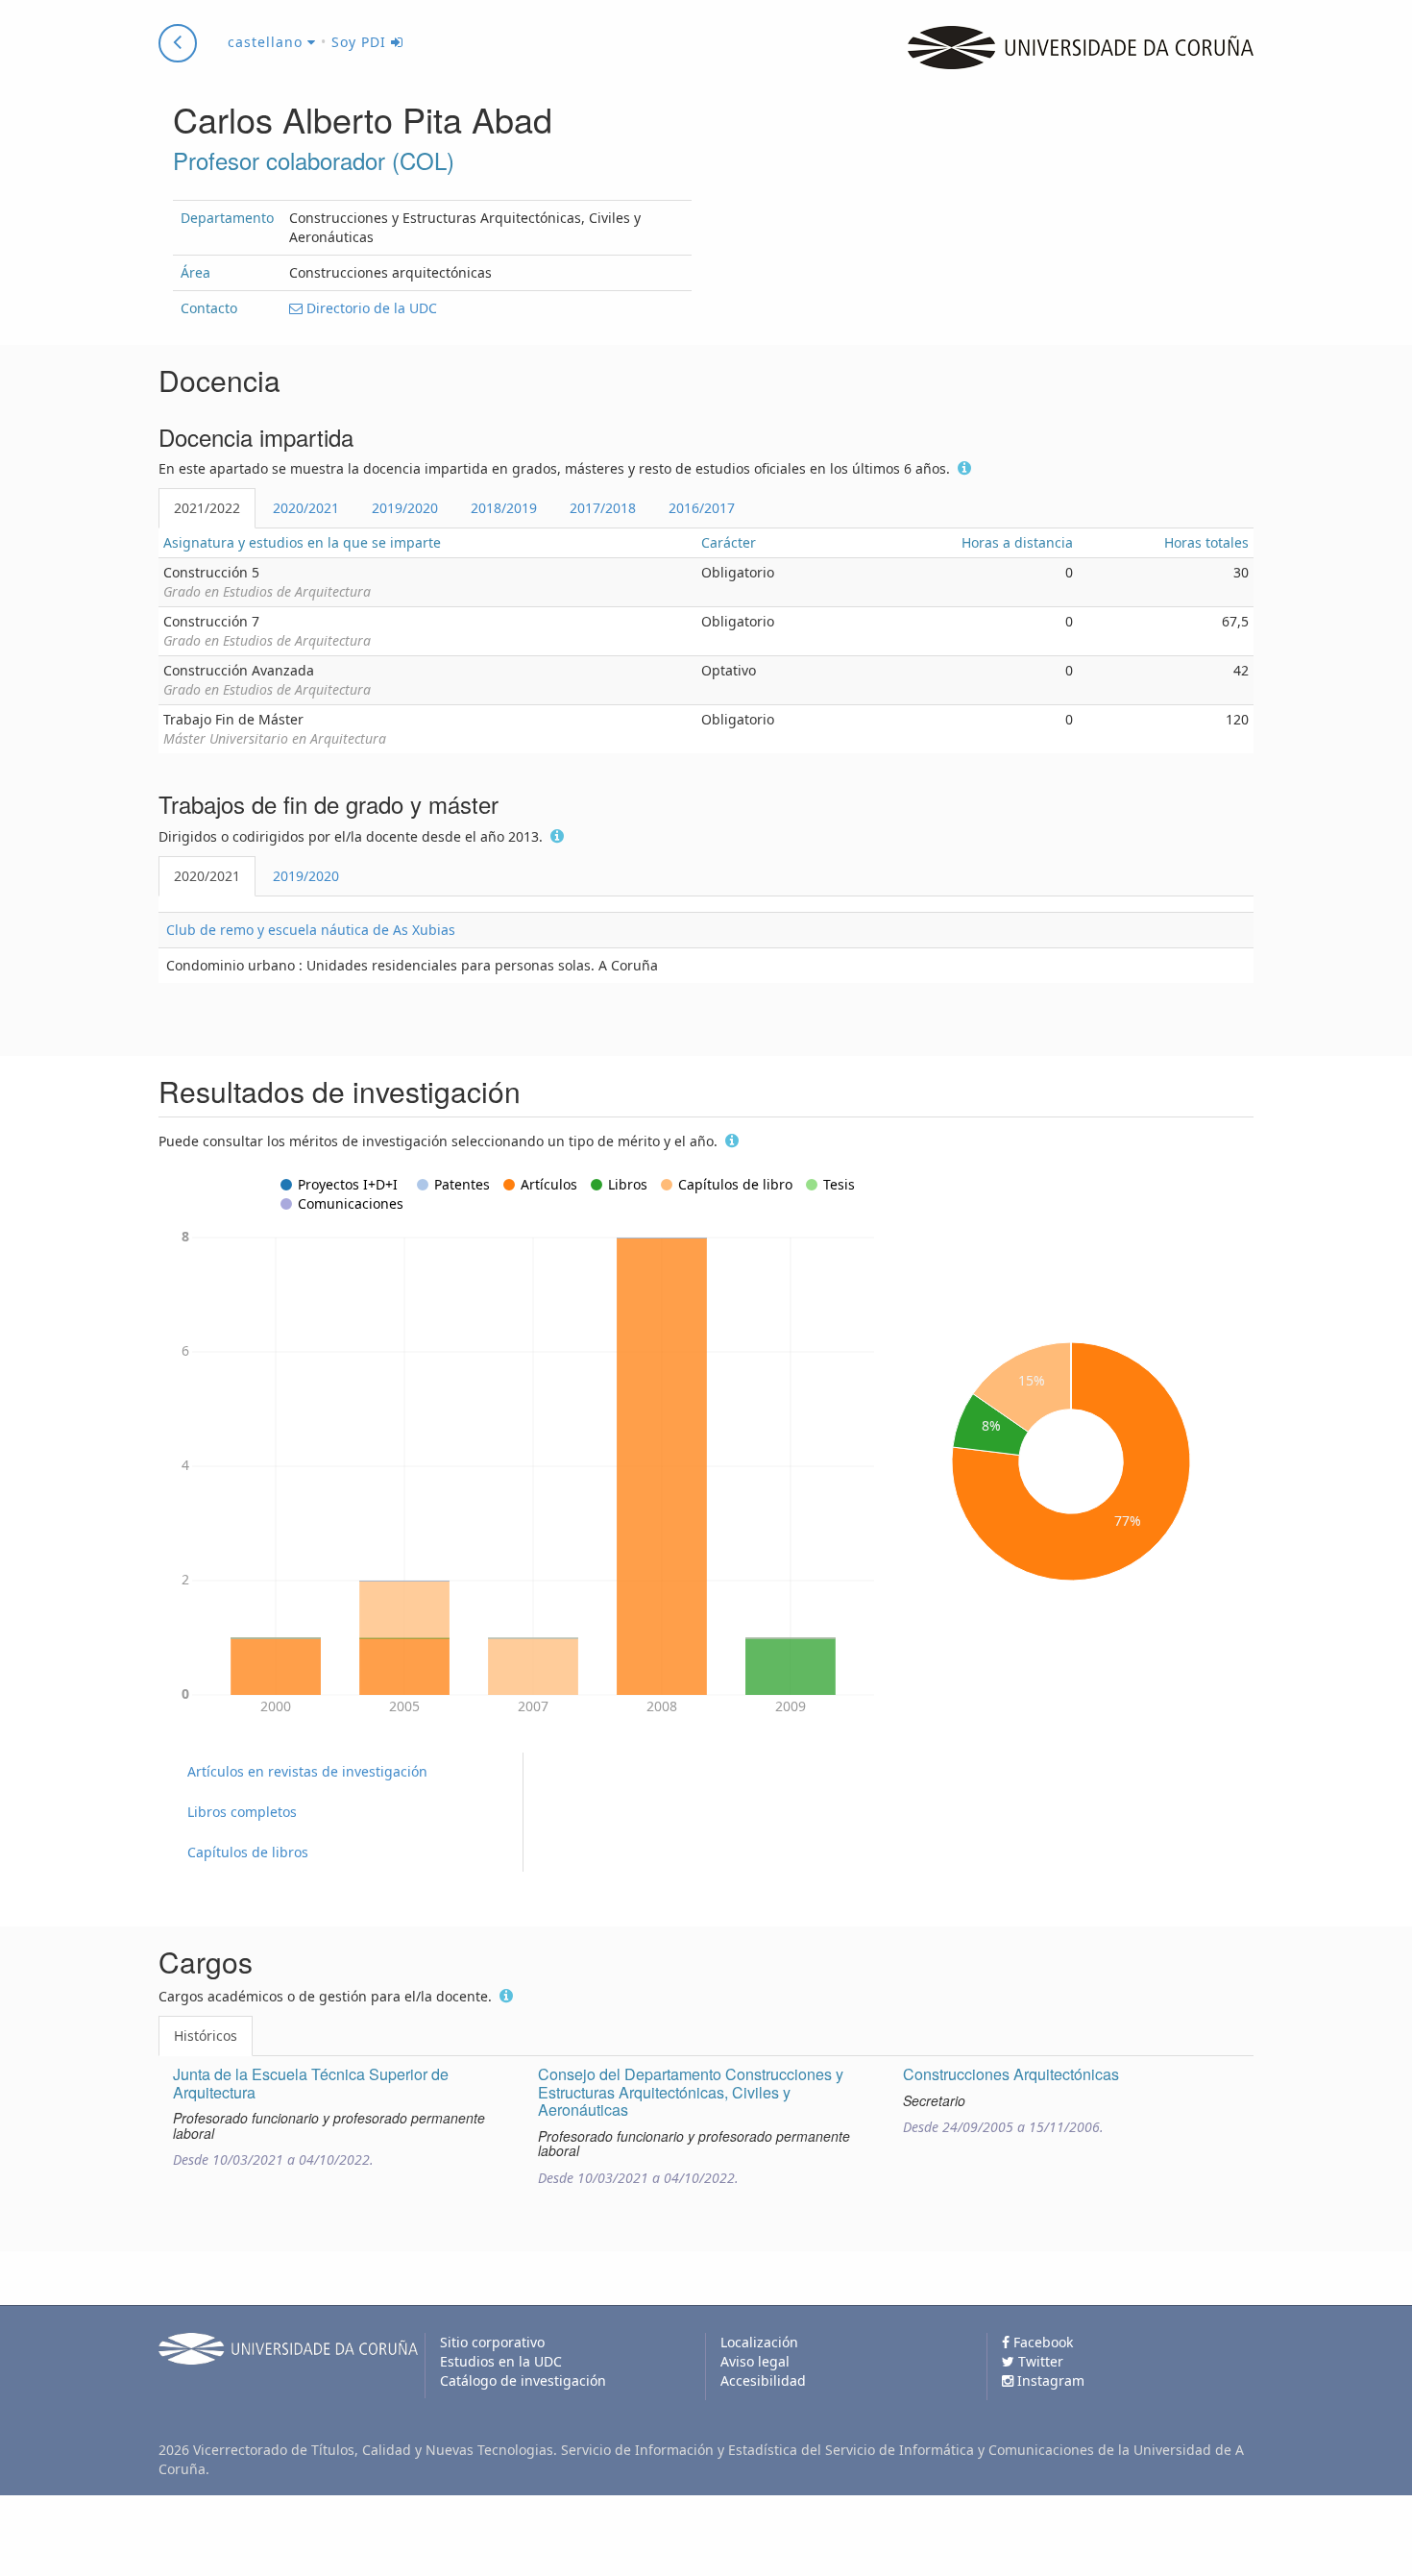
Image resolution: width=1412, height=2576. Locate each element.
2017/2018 (603, 508)
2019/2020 (405, 508)
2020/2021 (306, 508)
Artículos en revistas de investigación (307, 1771)
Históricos (206, 2036)
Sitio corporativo (492, 2342)
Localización (759, 2342)
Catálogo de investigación (523, 2380)
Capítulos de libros (248, 1852)
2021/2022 (207, 508)
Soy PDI (361, 42)
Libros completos (242, 1812)
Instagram (1049, 2380)
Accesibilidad (763, 2380)
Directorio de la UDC (370, 308)
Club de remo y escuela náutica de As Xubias (311, 930)
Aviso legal (755, 2361)
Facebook (1041, 2342)
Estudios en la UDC (501, 2361)
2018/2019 (504, 508)
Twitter (1039, 2361)
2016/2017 (702, 508)
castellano (268, 42)
